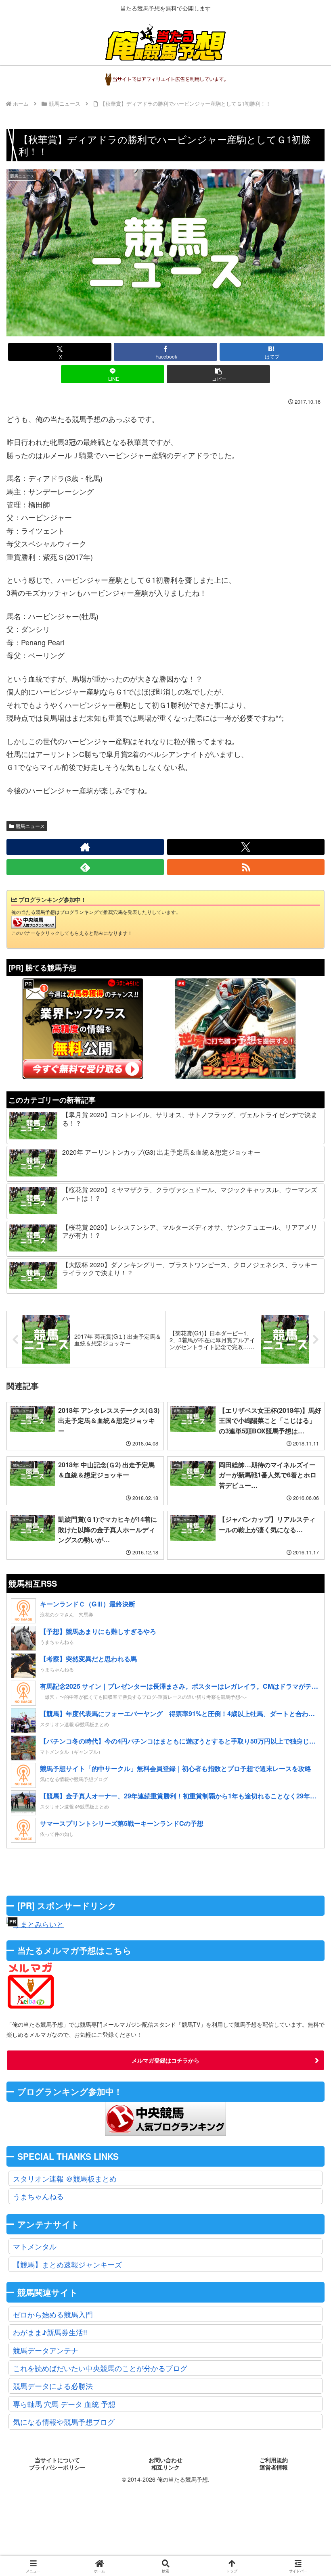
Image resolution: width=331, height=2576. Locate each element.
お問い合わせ (165, 2460)
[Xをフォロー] (246, 847)
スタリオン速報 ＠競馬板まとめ (65, 2178)
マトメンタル (35, 2246)
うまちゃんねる (38, 2196)
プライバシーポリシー (57, 2468)
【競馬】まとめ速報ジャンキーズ (67, 2264)
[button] (218, 374)
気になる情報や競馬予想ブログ (64, 2422)
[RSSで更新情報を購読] (246, 867)
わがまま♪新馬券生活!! (50, 2332)
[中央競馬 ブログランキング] (34, 921)
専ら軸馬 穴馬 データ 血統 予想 (64, 2404)
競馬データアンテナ (46, 2350)
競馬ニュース (30, 826)
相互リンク (165, 2468)
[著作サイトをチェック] (85, 847)
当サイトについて (57, 2460)
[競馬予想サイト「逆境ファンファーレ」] (235, 1028)
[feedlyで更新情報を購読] (85, 867)
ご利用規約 (274, 2460)
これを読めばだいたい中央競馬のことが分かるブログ (100, 2368)
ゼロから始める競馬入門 (53, 2314)
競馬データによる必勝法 (53, 2386)
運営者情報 (274, 2468)
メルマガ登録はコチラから (165, 2060)
